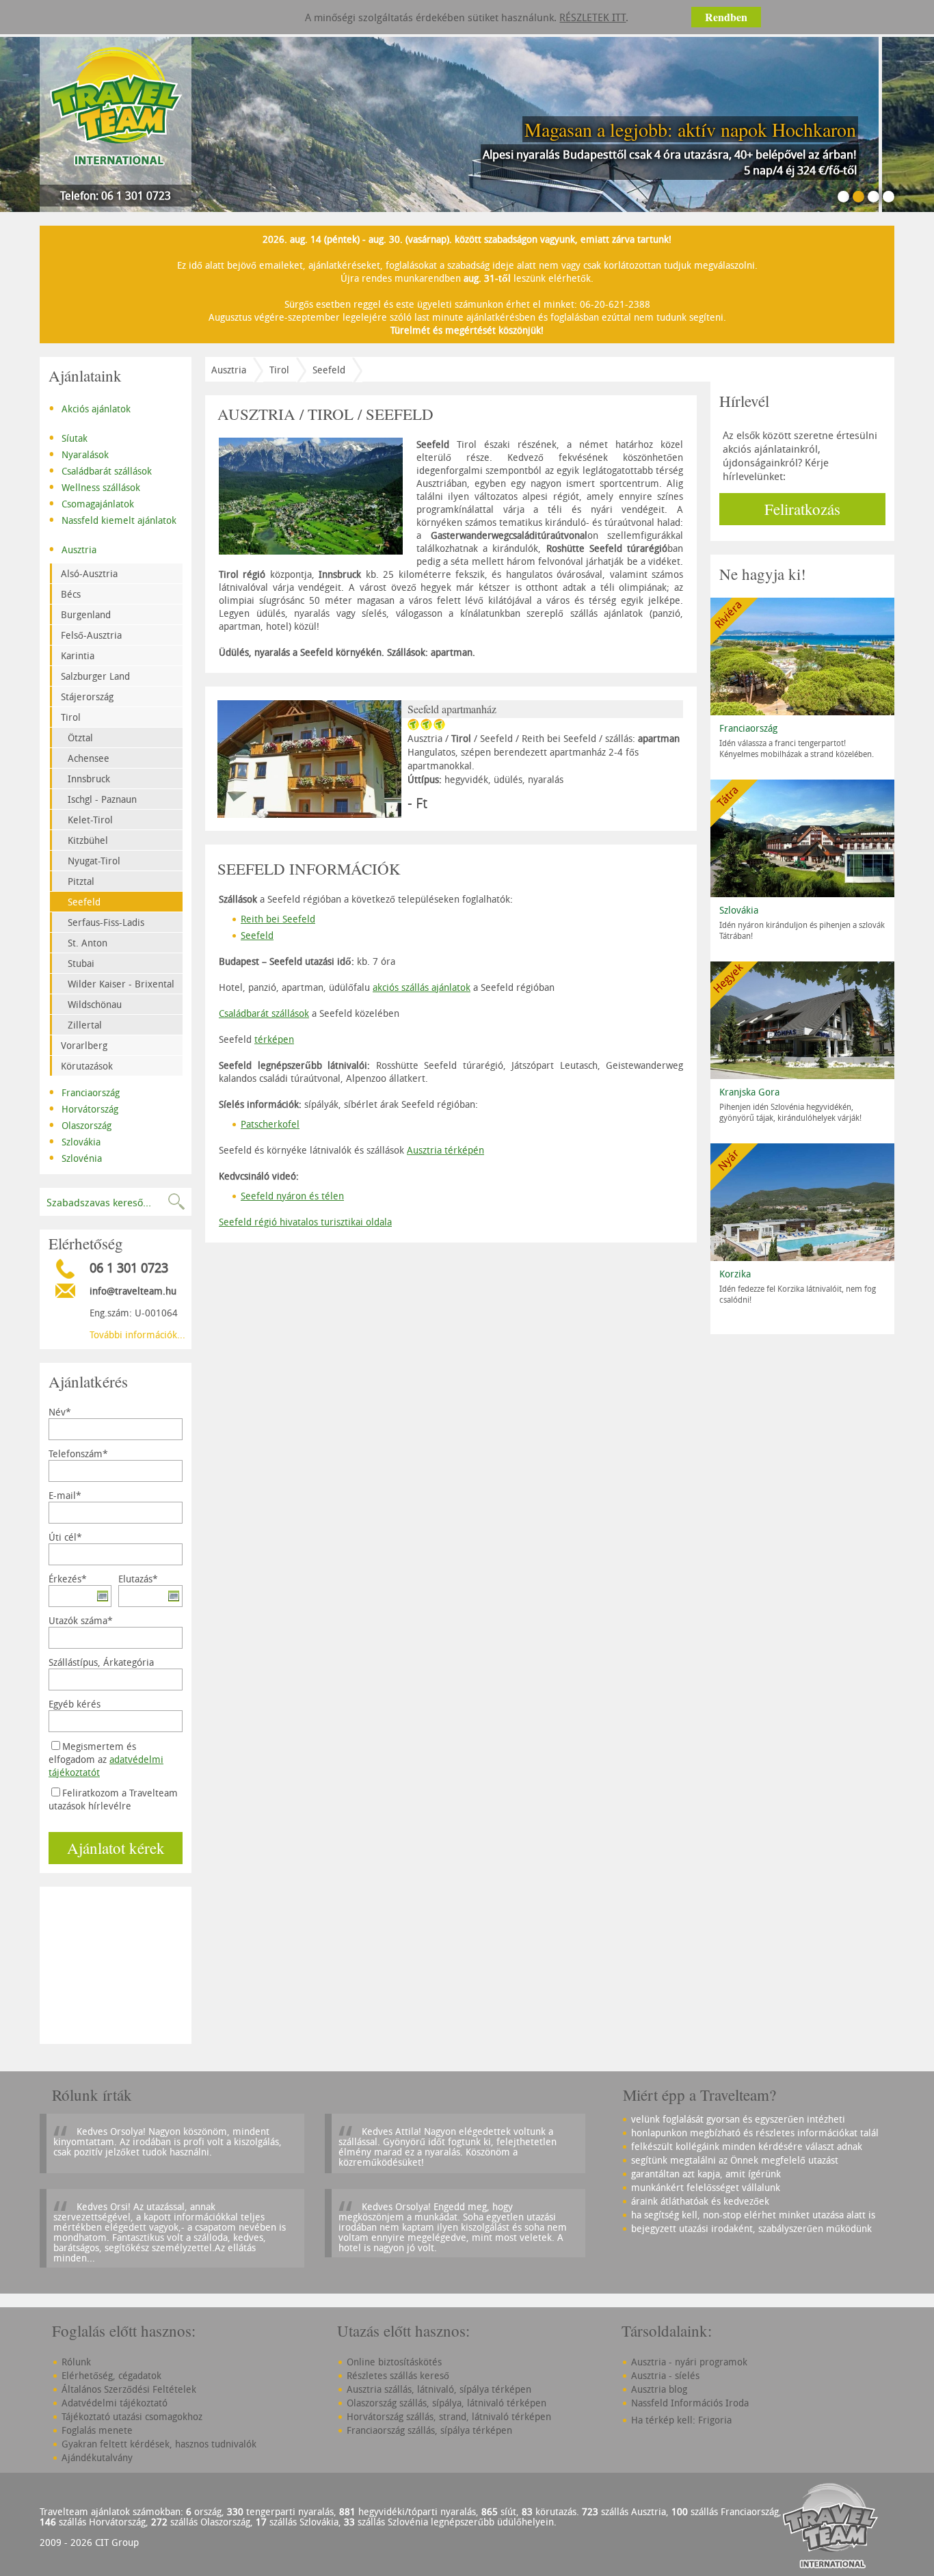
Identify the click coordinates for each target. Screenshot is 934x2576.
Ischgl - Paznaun (102, 799)
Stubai (81, 963)
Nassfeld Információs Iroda (690, 2403)
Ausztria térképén (445, 1150)
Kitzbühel (88, 840)
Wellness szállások (94, 486)
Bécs (71, 594)
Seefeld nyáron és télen (292, 1196)
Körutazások (87, 1066)
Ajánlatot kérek (116, 1848)
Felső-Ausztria (91, 635)
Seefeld (84, 902)
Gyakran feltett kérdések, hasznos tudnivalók (159, 2444)
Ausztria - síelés (665, 2375)
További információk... (137, 1335)
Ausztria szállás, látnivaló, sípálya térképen (439, 2389)
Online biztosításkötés (394, 2362)
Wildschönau (95, 1004)
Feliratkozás (802, 509)
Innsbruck (89, 779)
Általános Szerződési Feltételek (129, 2389)
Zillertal (85, 1025)
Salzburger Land (95, 676)
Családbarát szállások (100, 470)
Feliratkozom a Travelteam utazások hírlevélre (113, 1799)
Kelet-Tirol (90, 820)
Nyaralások (79, 453)
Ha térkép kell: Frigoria (681, 2420)
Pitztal (81, 881)
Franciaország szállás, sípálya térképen (429, 2430)
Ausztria (72, 548)
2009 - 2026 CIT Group (89, 2542)
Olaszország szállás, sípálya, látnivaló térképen (446, 2403)
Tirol (71, 717)
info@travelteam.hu (133, 1291)
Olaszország (80, 1124)
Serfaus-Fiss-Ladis (106, 922)
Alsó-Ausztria (89, 573)
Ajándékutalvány (97, 2457)
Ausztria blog (659, 2389)
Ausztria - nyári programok (689, 2362)
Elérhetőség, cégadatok (111, 2375)
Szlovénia (75, 1157)
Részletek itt (592, 17)
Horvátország (83, 1108)
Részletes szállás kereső (398, 2375)
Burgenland (86, 614)
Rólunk (76, 2362)
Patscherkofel (270, 1124)
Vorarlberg (84, 1045)
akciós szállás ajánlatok (422, 987)
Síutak (68, 437)
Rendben (726, 17)
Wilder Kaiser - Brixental (121, 984)
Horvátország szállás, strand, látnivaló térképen (449, 2416)
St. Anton (88, 943)
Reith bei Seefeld (278, 919)
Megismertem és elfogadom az (106, 1759)
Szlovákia (75, 1141)
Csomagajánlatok (91, 503)
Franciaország (84, 1091)
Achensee (89, 758)
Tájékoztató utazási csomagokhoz (132, 2416)
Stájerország (87, 696)
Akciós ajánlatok (90, 408)
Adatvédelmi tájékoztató (115, 2403)
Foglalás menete (97, 2430)
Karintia (78, 655)
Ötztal (80, 738)
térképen (274, 1039)
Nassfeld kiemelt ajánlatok (112, 519)
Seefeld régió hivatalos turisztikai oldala (305, 1222)
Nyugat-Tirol (94, 861)
